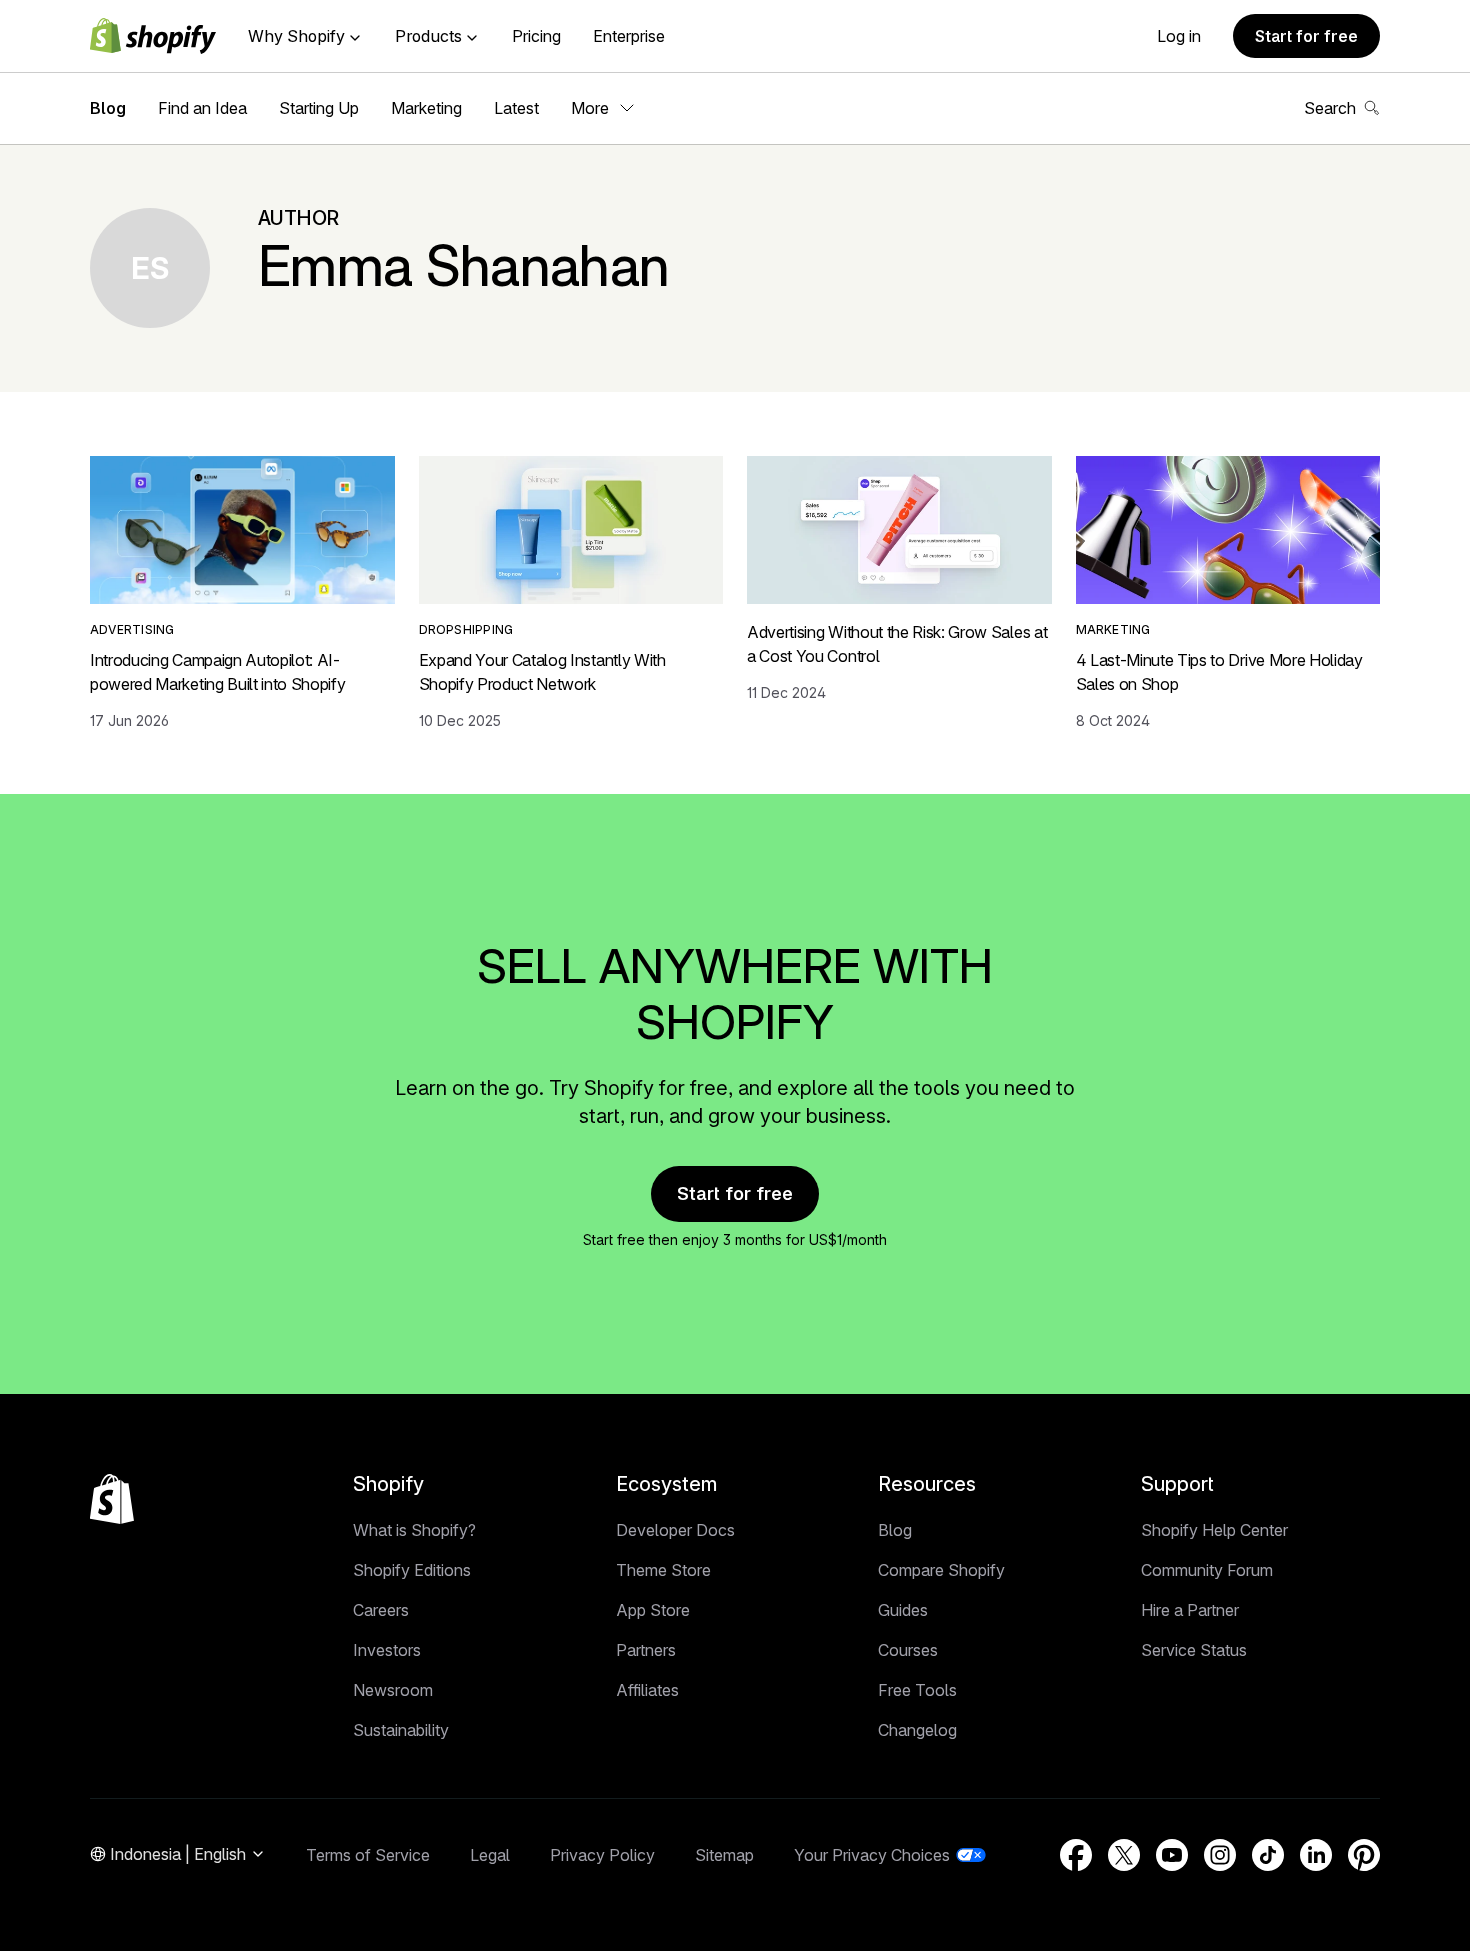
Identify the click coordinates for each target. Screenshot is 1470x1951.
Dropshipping (466, 629)
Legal (490, 1855)
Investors (387, 1650)
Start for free (1306, 36)
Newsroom (393, 1690)
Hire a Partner (1190, 1610)
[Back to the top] (112, 1499)
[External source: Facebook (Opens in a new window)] (1076, 1855)
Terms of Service (368, 1855)
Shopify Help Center (1214, 1530)
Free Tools (917, 1690)
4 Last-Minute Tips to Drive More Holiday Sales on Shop (1219, 672)
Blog (108, 108)
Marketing (426, 108)
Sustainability (401, 1730)
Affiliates (647, 1690)
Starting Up (319, 108)
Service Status (1194, 1650)
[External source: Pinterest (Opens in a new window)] (1364, 1855)
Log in (1179, 36)
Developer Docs (675, 1530)
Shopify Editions (412, 1570)
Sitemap (724, 1855)
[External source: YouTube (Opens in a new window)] (1172, 1855)
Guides (903, 1610)
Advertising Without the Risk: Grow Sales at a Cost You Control (897, 644)
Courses (908, 1650)
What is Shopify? (414, 1530)
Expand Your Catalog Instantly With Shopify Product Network (542, 672)
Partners (646, 1650)
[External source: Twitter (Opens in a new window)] (1124, 1855)
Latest (516, 108)
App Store (653, 1610)
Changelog (917, 1730)
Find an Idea (202, 108)
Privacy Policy (602, 1855)
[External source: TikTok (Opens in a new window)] (1268, 1855)
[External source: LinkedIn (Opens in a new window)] (1316, 1855)
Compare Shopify (941, 1570)
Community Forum (1207, 1570)
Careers (381, 1610)
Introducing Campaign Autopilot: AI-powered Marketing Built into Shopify (217, 672)
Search (1330, 108)
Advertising (132, 629)
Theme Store (663, 1570)
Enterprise (629, 36)
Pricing (536, 36)
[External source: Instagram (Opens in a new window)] (1220, 1855)
